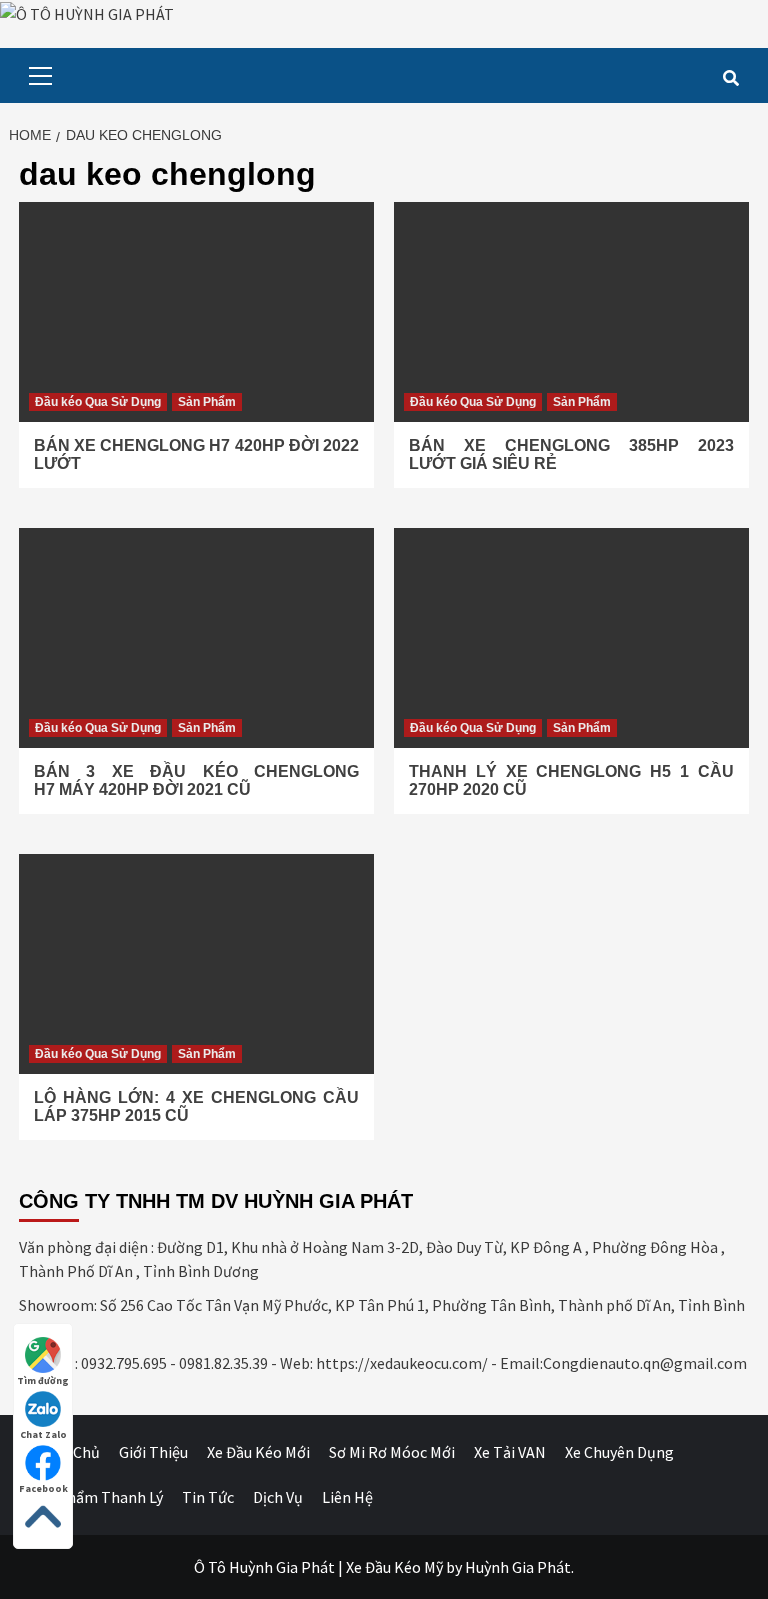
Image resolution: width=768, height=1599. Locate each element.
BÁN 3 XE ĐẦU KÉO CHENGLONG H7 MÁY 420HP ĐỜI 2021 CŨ (196, 780)
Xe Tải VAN (510, 1452)
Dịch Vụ (278, 1497)
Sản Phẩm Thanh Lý (96, 1497)
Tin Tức (208, 1497)
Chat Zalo (43, 1434)
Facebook (43, 1488)
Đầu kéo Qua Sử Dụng (98, 402)
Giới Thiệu (153, 1452)
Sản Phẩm (207, 402)
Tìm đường (43, 1380)
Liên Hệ (347, 1497)
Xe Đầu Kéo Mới (258, 1452)
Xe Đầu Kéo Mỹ (394, 1567)
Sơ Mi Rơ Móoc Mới (392, 1452)
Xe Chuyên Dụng (619, 1452)
